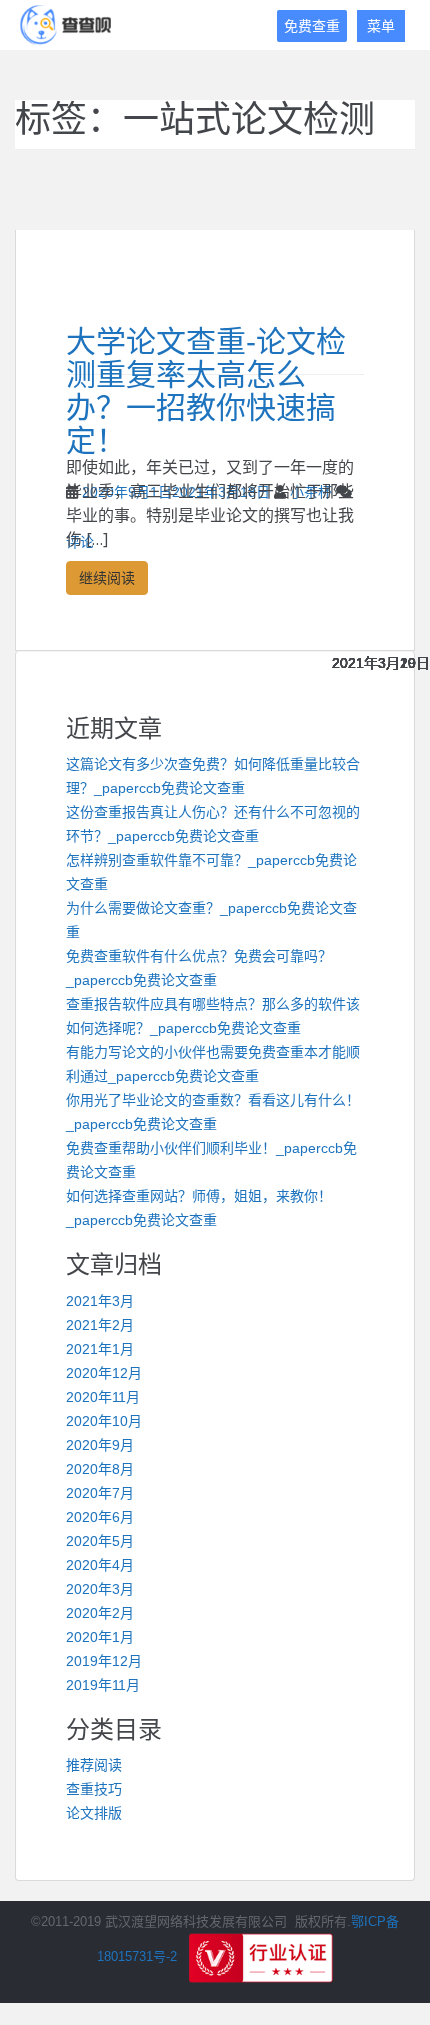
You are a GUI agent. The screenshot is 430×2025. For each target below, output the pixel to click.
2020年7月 (100, 1493)
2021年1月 (100, 1349)
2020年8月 (100, 1469)
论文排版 (94, 1813)
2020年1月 (100, 1637)
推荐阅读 (94, 1765)
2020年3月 (100, 1589)
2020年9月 (100, 1445)
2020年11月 (103, 1397)
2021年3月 (100, 1301)
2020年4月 (100, 1565)
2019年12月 (104, 1661)
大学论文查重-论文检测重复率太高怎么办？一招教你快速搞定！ (206, 391)
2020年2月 (100, 1613)
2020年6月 (100, 1517)
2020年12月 (104, 1373)
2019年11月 (103, 1685)
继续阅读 (107, 577)
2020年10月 (104, 1421)
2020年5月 (100, 1541)
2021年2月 (100, 1325)
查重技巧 (94, 1789)
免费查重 (312, 26)
